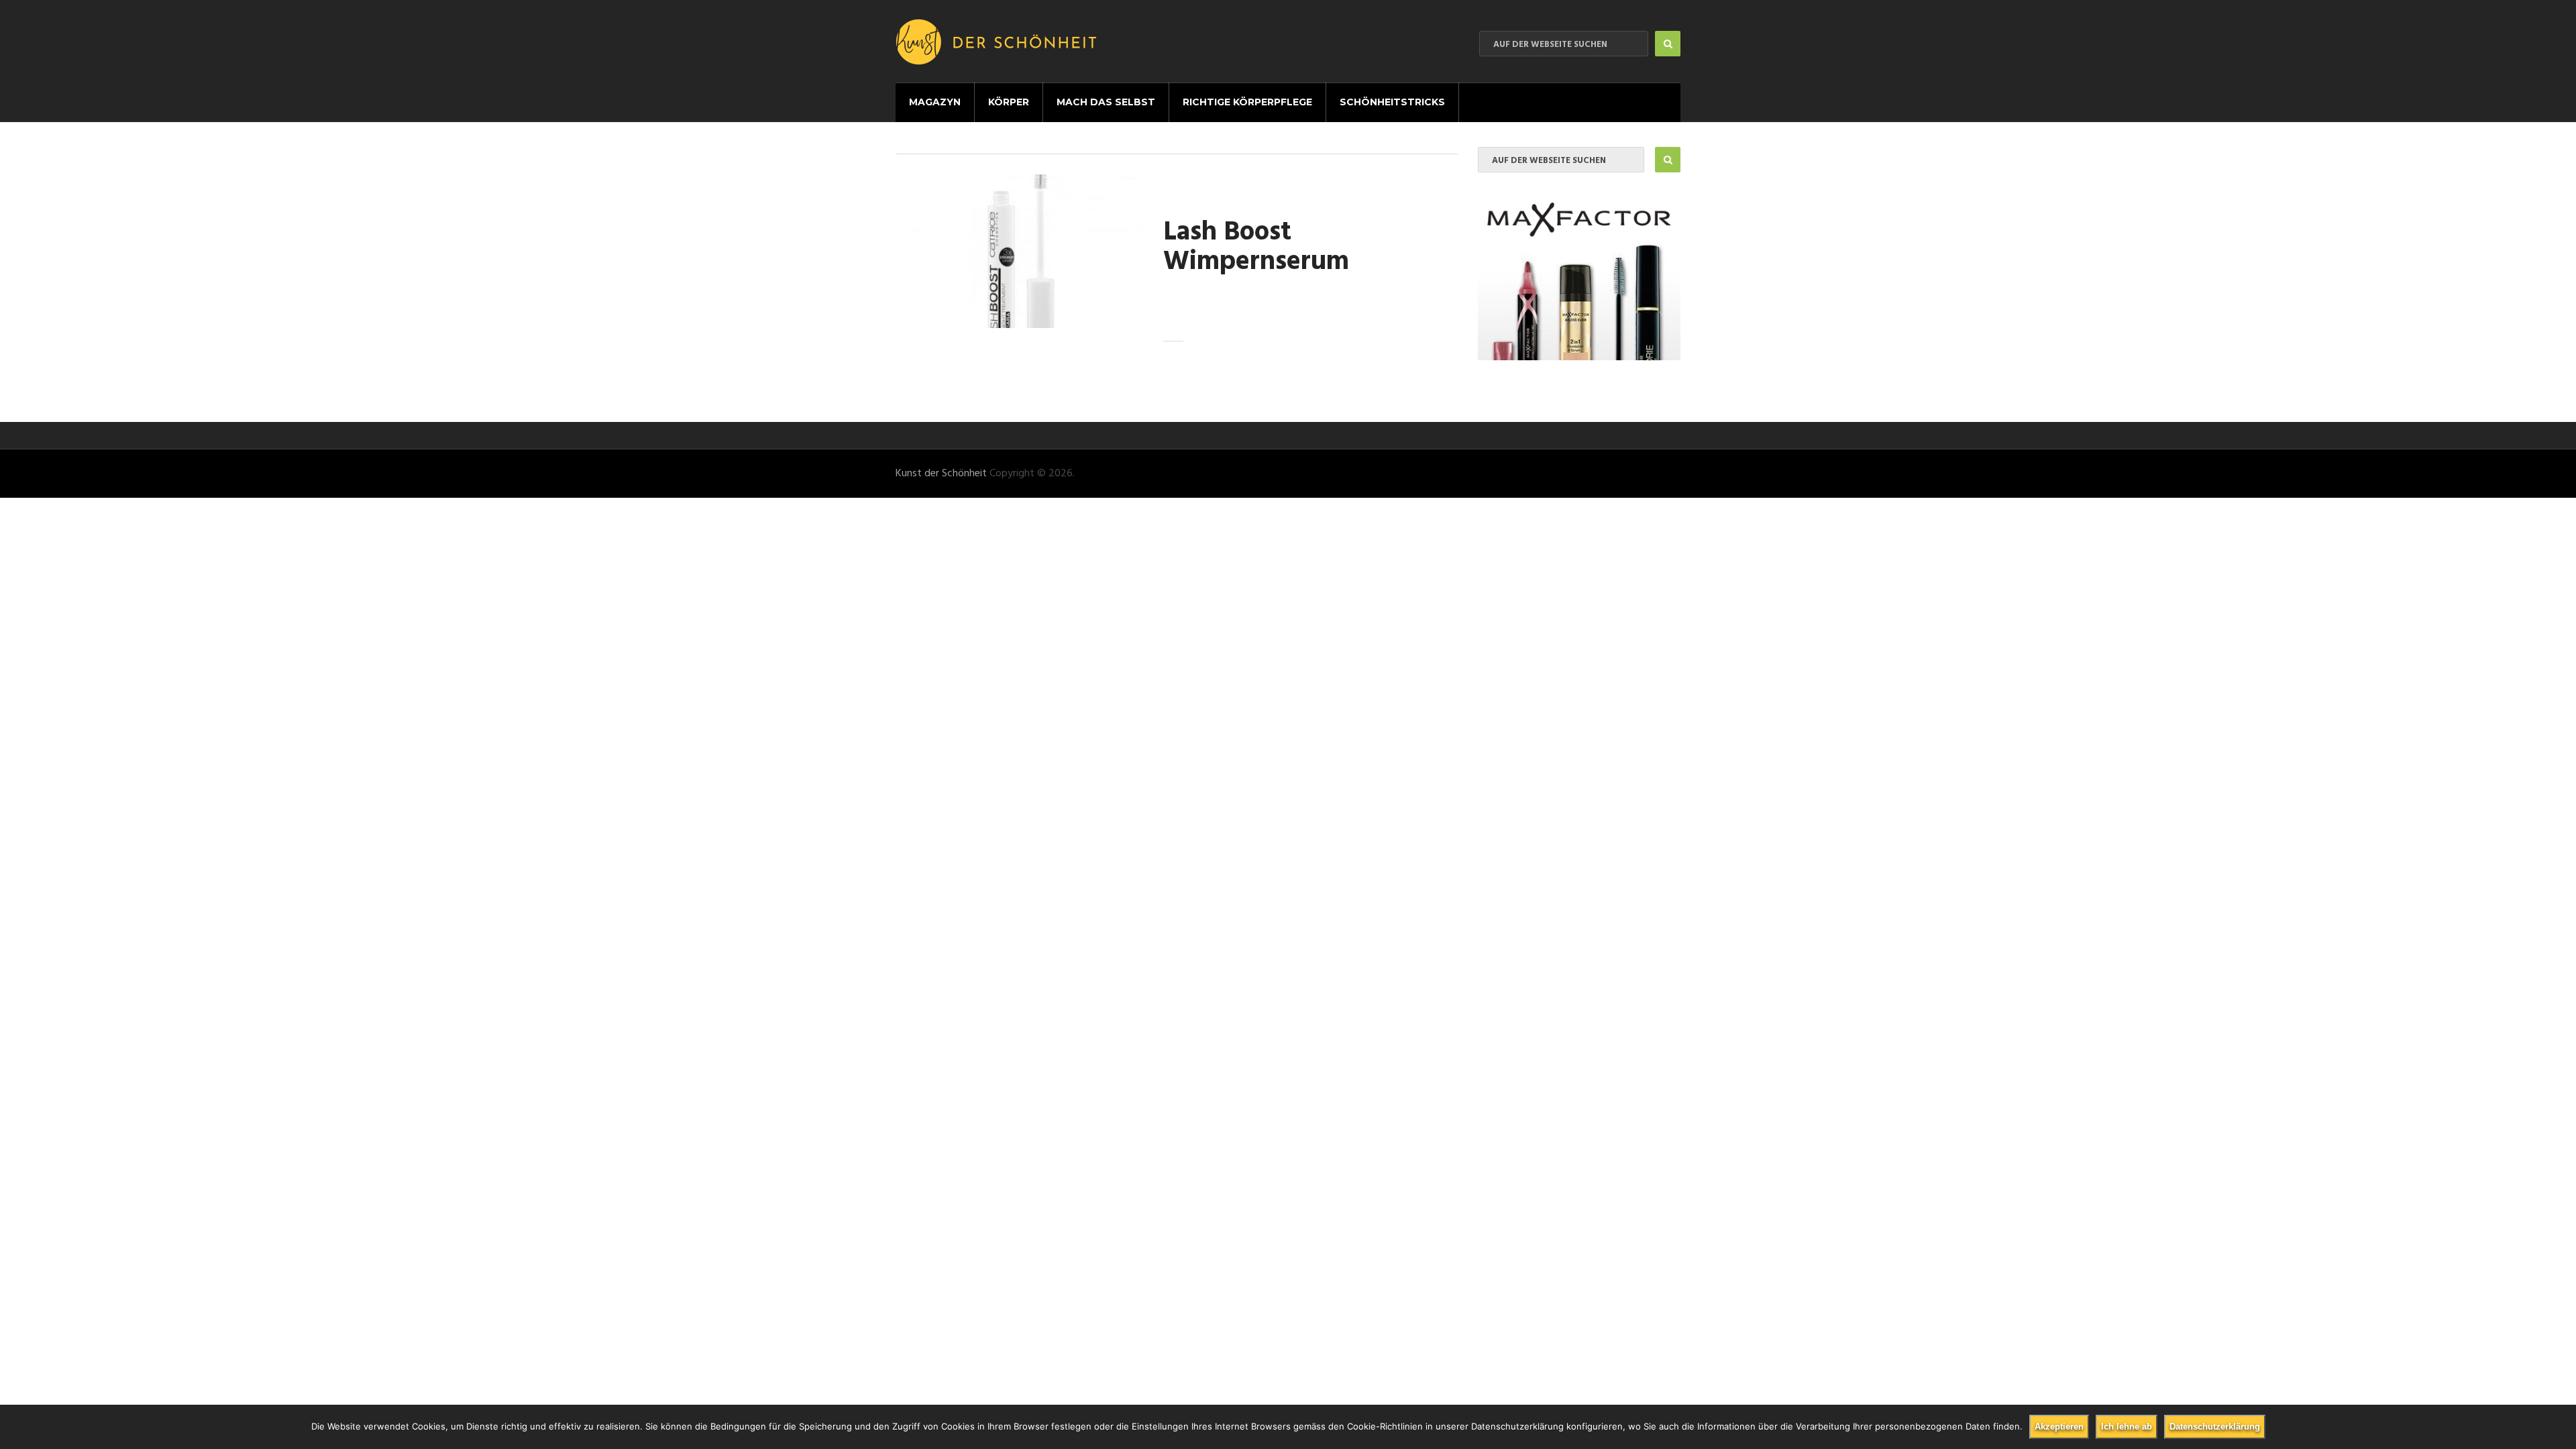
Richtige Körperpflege (1247, 102)
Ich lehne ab (2127, 1427)
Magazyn (935, 102)
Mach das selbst (1106, 102)
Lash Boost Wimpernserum (1256, 248)
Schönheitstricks (1392, 102)
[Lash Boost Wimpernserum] (1019, 251)
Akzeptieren (2059, 1427)
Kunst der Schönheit (941, 474)
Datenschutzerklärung (2215, 1427)
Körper (1009, 102)
